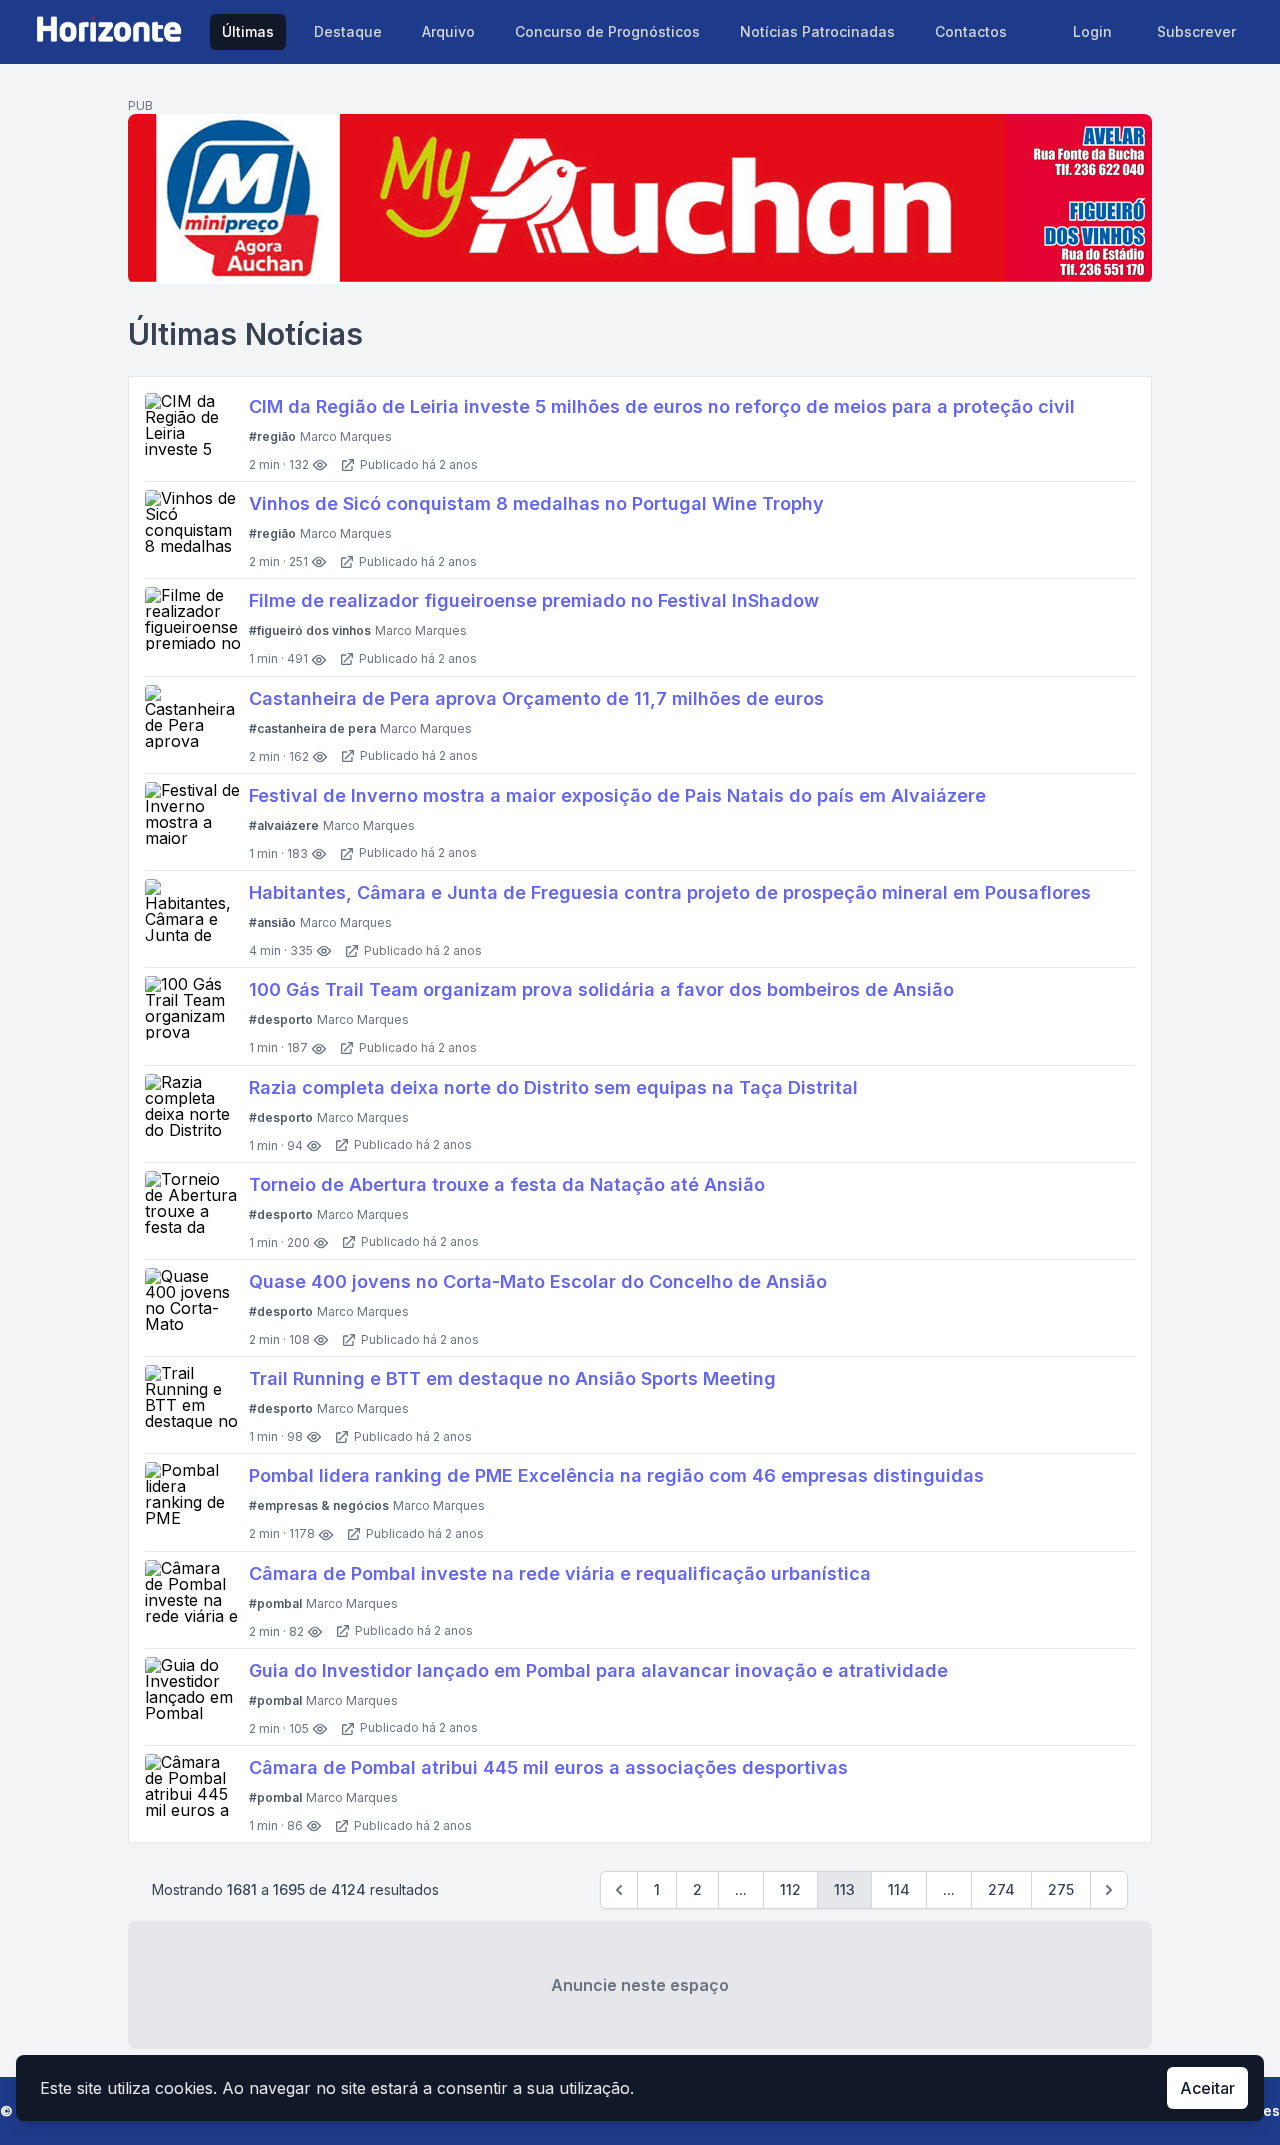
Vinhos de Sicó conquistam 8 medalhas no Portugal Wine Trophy (536, 503)
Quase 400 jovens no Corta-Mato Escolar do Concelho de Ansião (538, 1281)
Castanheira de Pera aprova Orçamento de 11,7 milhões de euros (536, 698)
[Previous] (619, 1890)
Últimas (248, 31)
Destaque (348, 31)
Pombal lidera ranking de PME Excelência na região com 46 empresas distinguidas (616, 1475)
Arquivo (448, 31)
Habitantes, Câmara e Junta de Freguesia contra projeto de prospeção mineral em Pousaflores (670, 892)
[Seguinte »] (1109, 1890)
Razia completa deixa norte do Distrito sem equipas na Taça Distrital (553, 1087)
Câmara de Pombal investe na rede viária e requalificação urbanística (560, 1573)
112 (790, 1889)
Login (1092, 31)
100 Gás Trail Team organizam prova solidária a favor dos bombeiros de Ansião (601, 989)
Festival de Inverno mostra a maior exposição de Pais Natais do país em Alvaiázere (617, 795)
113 (844, 1889)
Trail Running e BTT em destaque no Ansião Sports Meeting (512, 1378)
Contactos (971, 31)
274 (1001, 1889)
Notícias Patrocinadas (817, 31)
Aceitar (1207, 2088)
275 (1061, 1889)
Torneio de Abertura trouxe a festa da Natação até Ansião (507, 1184)
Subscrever (1196, 31)
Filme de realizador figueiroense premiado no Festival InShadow (534, 600)
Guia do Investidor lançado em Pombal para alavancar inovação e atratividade (598, 1670)
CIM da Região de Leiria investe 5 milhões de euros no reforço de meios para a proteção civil (662, 406)
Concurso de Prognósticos (607, 31)
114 (899, 1889)
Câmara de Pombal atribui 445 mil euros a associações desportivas (548, 1767)
